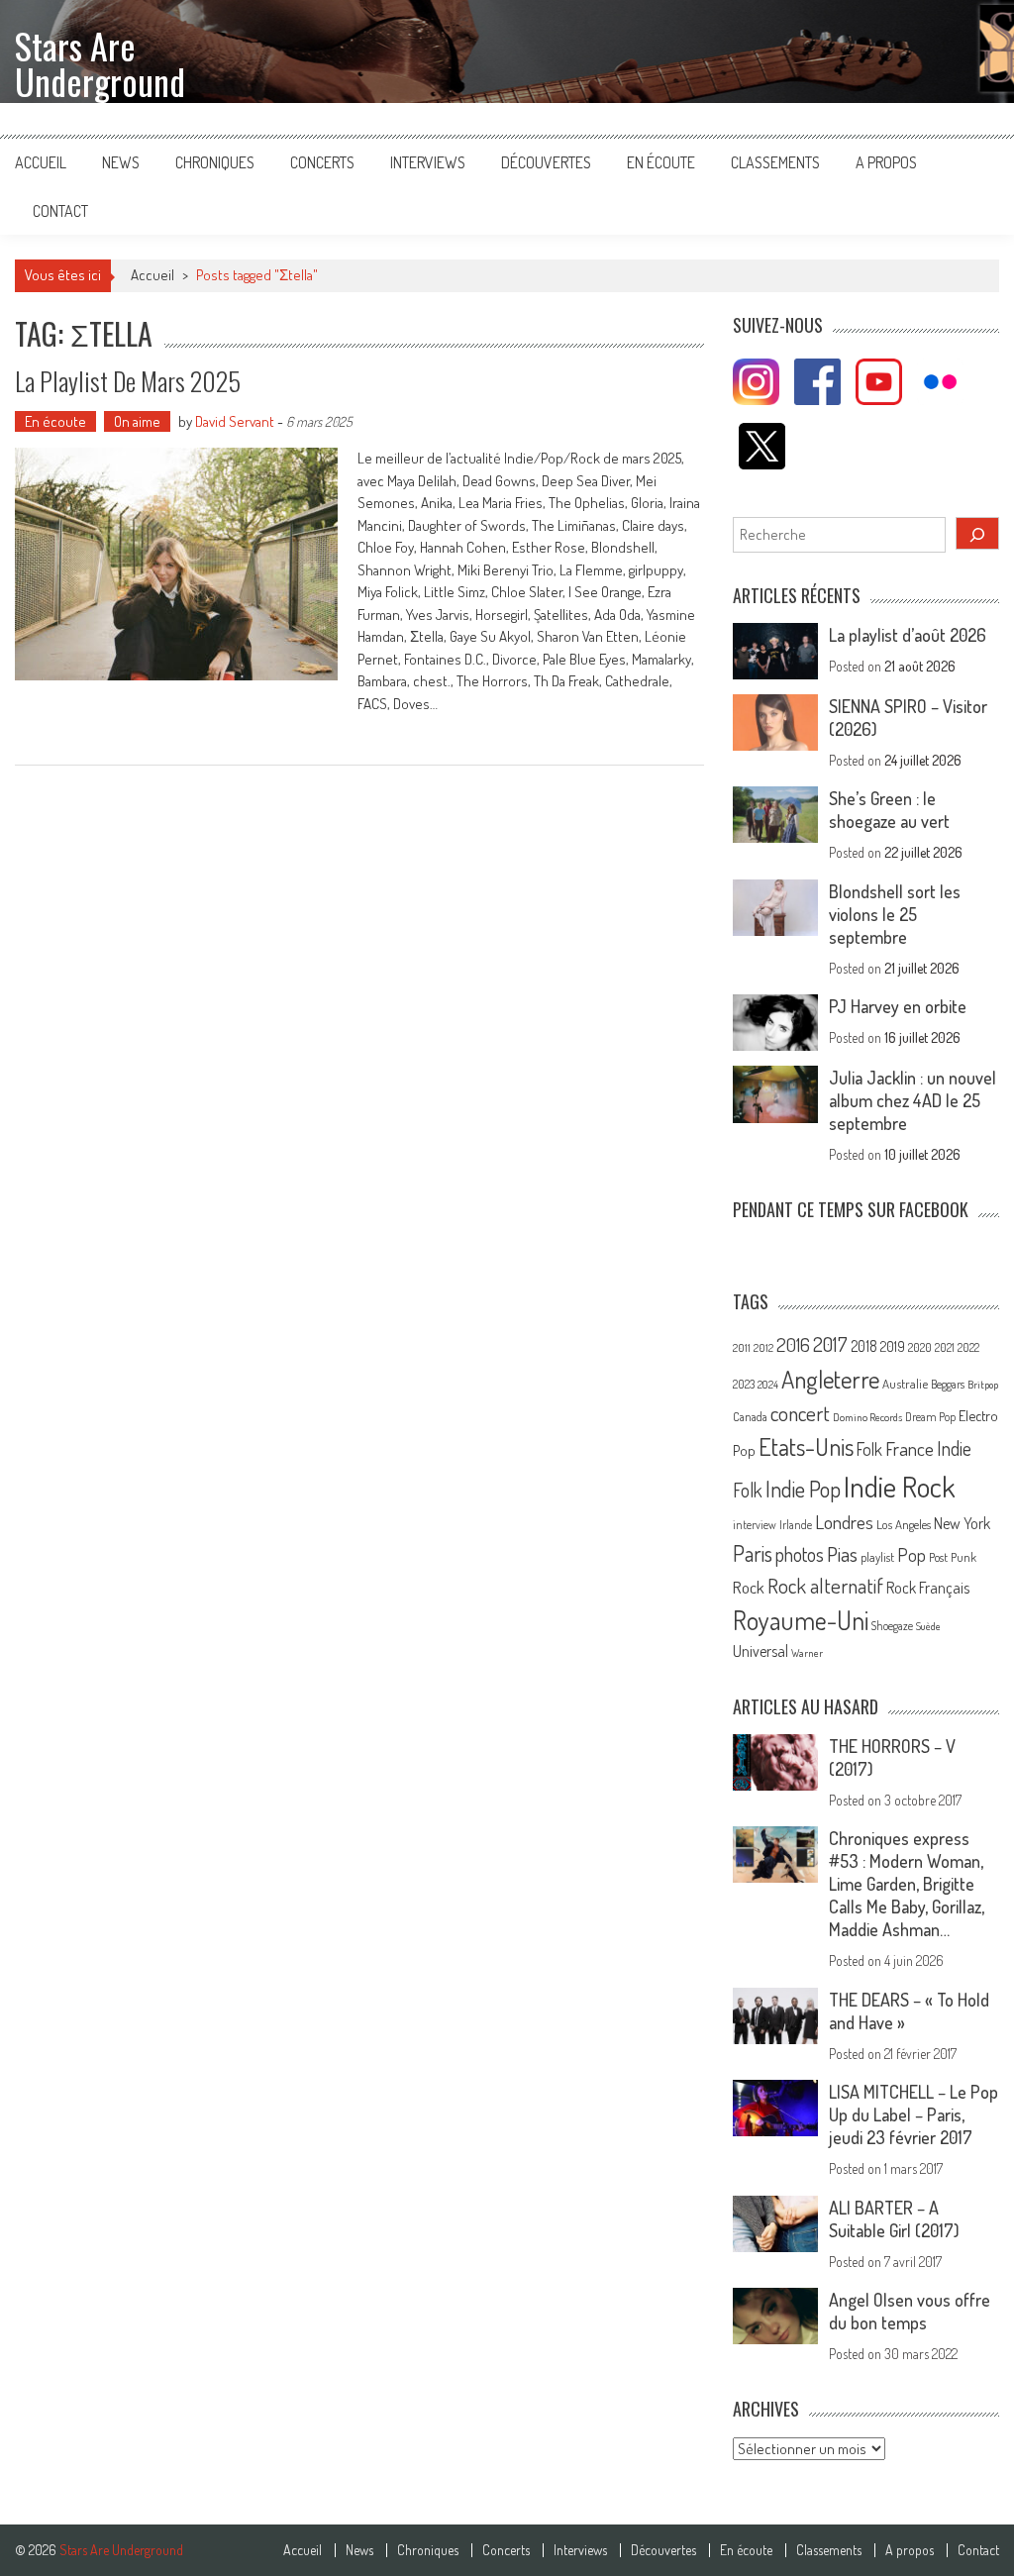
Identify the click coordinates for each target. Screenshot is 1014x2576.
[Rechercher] (977, 533)
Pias (842, 1553)
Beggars (948, 1384)
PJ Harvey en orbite (898, 1006)
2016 (793, 1344)
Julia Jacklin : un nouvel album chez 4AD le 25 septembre (913, 1100)
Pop (912, 1554)
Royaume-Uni (801, 1620)
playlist (877, 1557)
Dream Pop (930, 1417)
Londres (844, 1522)
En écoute (661, 162)
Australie (905, 1384)
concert (800, 1413)
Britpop (983, 1385)
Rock (749, 1587)
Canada (750, 1416)
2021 (945, 1347)
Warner (807, 1653)
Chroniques (215, 162)
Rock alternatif (825, 1586)
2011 (742, 1348)
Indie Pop (803, 1489)
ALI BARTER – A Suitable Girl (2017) (894, 2219)
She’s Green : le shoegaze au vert (889, 810)
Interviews (428, 162)
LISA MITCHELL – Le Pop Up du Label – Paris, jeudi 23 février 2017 (913, 2114)
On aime (137, 421)
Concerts (322, 162)
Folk (869, 1449)
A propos (886, 162)
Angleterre (830, 1379)
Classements (775, 162)
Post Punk (953, 1557)
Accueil (41, 162)
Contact (60, 211)
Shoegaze (892, 1626)
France (910, 1448)
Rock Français (928, 1588)
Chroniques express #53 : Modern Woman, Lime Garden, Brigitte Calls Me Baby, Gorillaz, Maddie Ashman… (907, 1884)
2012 (763, 1348)
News (121, 162)
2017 (830, 1344)
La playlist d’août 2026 (908, 635)
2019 (893, 1346)
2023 (744, 1384)
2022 (968, 1347)
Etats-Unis (806, 1446)
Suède (928, 1626)
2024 (768, 1385)
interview (755, 1525)
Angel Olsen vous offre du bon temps (910, 2311)
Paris (753, 1553)
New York (962, 1523)
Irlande (796, 1525)
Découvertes (546, 162)
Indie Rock (900, 1486)
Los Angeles (904, 1524)
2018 (864, 1346)
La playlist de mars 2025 (128, 381)
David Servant (235, 421)
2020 (920, 1347)
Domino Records (867, 1417)
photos (800, 1554)
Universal (760, 1651)
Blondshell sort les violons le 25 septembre (895, 914)
